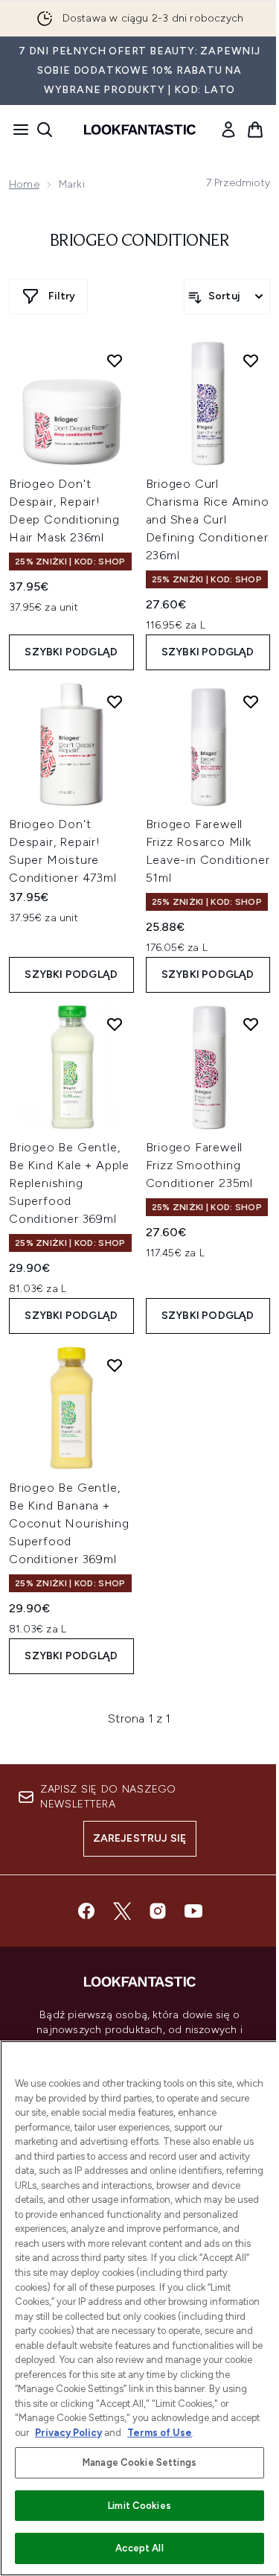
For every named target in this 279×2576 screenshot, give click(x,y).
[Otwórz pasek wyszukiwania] (45, 130)
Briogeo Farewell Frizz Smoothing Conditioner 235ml (200, 1165)
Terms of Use (160, 2433)
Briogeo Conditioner (140, 241)
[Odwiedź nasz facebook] (86, 1911)
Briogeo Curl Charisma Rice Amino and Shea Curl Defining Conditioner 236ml (208, 519)
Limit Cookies (139, 2506)
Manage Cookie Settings (139, 2462)
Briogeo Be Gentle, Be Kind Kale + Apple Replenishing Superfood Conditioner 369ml (69, 1183)
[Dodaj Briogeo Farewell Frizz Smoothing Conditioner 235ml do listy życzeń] (251, 1024)
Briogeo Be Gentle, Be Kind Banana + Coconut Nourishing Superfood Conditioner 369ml (69, 1523)
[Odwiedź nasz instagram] (158, 1911)
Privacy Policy (68, 2433)
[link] (228, 130)
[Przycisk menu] (16, 130)
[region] (139, 2308)
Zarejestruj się (140, 1838)
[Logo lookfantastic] (140, 130)
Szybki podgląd (71, 652)
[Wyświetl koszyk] (255, 130)
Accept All (139, 2548)
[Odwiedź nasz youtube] (193, 1911)
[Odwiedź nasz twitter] (122, 1911)
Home (24, 184)
